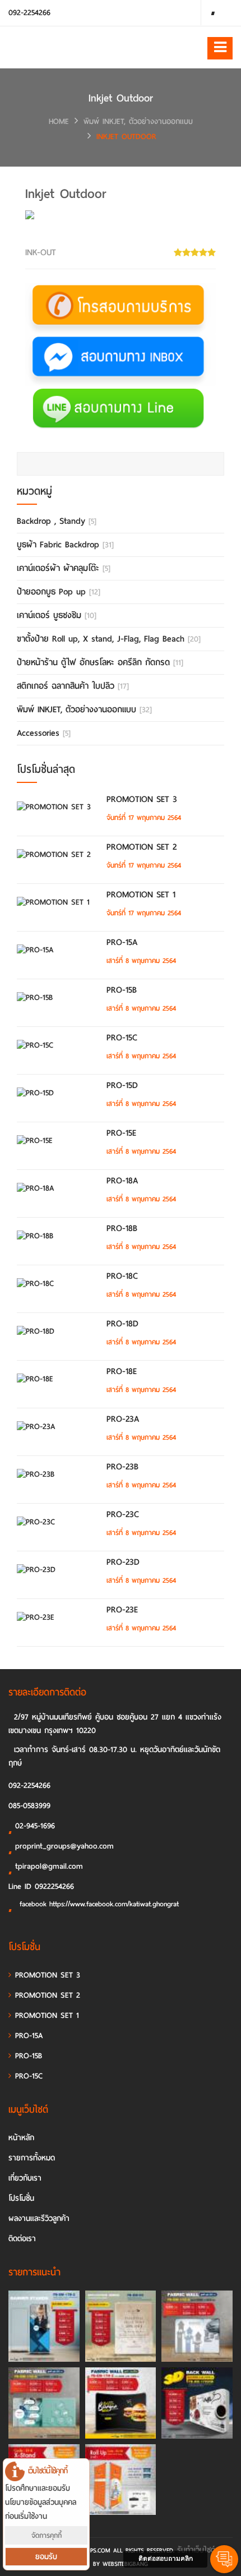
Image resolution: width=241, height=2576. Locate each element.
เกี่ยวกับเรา (25, 2178)
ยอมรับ (46, 2557)
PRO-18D (122, 1324)
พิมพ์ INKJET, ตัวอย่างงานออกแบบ (138, 121)
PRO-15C (122, 1038)
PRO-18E (122, 1371)
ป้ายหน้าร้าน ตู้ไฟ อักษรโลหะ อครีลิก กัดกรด (100, 662)
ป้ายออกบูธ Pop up (59, 592)
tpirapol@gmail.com (49, 1866)
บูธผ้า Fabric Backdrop (65, 545)
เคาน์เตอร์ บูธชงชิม (57, 615)
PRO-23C (123, 1514)
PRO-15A (122, 942)
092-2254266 (29, 13)
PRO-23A (123, 1419)
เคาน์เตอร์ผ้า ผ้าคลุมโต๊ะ (64, 568)
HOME (59, 121)
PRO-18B (122, 1228)
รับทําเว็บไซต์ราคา (204, 2550)
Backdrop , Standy (57, 521)
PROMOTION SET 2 (142, 847)
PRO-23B (122, 1467)
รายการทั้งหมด (32, 2158)
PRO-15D (122, 1085)
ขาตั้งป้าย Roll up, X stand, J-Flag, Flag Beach (109, 639)
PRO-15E (121, 1133)
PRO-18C (122, 1276)
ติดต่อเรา (22, 2239)
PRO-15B (122, 990)
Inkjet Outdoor (126, 137)
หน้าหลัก (21, 2138)
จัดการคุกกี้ (47, 2535)
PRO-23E (122, 1610)
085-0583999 (29, 1806)
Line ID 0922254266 (41, 1886)
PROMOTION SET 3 (142, 799)
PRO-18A (122, 1181)
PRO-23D (123, 1562)
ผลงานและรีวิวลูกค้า (39, 2218)
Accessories (44, 733)
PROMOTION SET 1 (141, 895)
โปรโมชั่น (21, 2198)
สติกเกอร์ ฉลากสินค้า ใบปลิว (73, 686)
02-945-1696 (35, 1826)
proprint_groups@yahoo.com (64, 1846)
